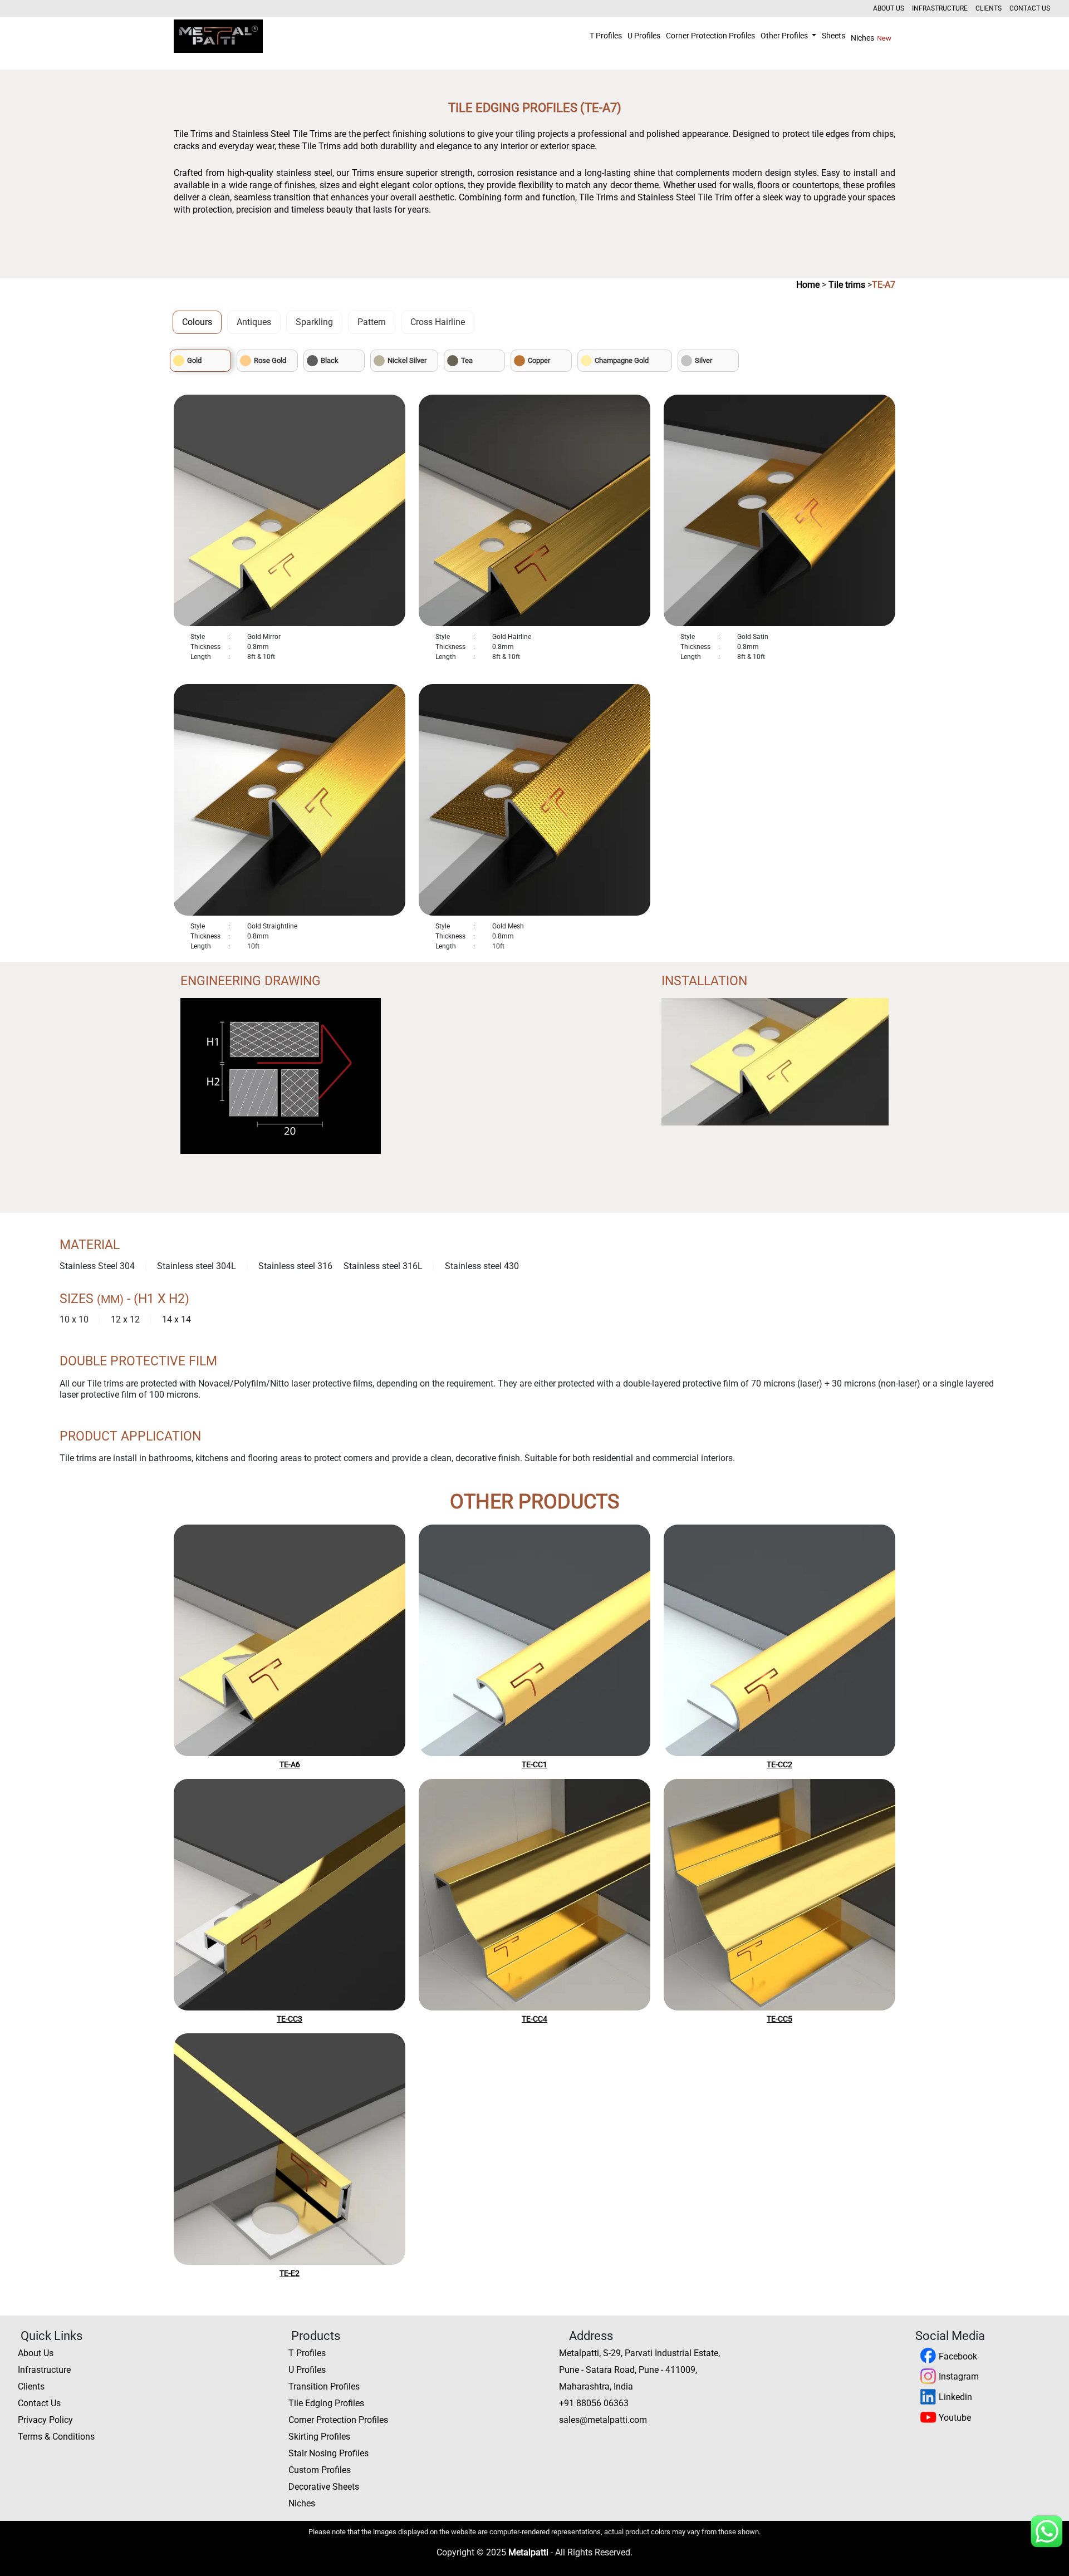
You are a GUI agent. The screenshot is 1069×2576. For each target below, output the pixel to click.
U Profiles (644, 36)
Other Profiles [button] (785, 36)
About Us (889, 8)
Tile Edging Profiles (326, 2403)
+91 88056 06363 (594, 2403)
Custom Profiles (320, 2470)
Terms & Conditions (56, 2437)
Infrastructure (940, 8)
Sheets (833, 36)
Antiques (254, 322)
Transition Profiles (324, 2386)
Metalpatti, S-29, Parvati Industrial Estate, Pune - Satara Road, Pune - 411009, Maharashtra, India (639, 2370)
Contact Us (1030, 8)
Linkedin (954, 2397)
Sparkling (314, 322)
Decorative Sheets (324, 2487)
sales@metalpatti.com (603, 2420)
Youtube (954, 2418)
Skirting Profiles (319, 2437)
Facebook (957, 2356)
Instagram (958, 2376)
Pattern (372, 322)
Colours (197, 322)
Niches (863, 38)
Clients (989, 8)
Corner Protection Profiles (710, 36)
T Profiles (606, 36)
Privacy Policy (45, 2420)
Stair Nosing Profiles (328, 2453)
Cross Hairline (438, 322)
